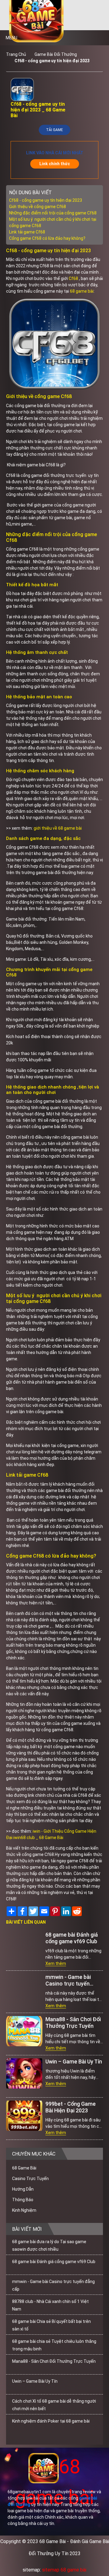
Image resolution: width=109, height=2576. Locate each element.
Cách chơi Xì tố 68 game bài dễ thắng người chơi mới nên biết (54, 2405)
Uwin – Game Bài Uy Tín (74, 2061)
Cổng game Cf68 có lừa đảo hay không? (47, 238)
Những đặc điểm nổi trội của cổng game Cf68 (53, 213)
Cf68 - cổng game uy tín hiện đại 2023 (52, 61)
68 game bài (82, 291)
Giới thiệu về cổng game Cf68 (38, 207)
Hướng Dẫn (23, 2189)
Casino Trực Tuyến (30, 2179)
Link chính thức (55, 164)
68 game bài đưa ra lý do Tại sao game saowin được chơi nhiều (49, 2245)
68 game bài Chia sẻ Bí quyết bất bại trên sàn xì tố (51, 2325)
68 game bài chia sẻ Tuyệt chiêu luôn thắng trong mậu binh (54, 2345)
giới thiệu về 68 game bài (58, 828)
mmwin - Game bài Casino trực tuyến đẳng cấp (68, 1980)
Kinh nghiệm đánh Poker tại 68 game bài (51, 2421)
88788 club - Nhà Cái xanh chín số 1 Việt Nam (50, 2305)
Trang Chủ (16, 54)
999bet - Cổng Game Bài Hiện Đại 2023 (71, 2107)
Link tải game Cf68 (27, 232)
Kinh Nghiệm (24, 2210)
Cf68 (73, 278)
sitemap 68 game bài (64, 2570)
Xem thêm (56, 1963)
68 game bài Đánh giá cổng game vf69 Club (72, 1938)
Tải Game (54, 130)
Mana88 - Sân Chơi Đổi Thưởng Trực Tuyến (73, 2023)
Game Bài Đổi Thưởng (56, 54)
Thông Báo (23, 2200)
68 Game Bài (24, 2168)
